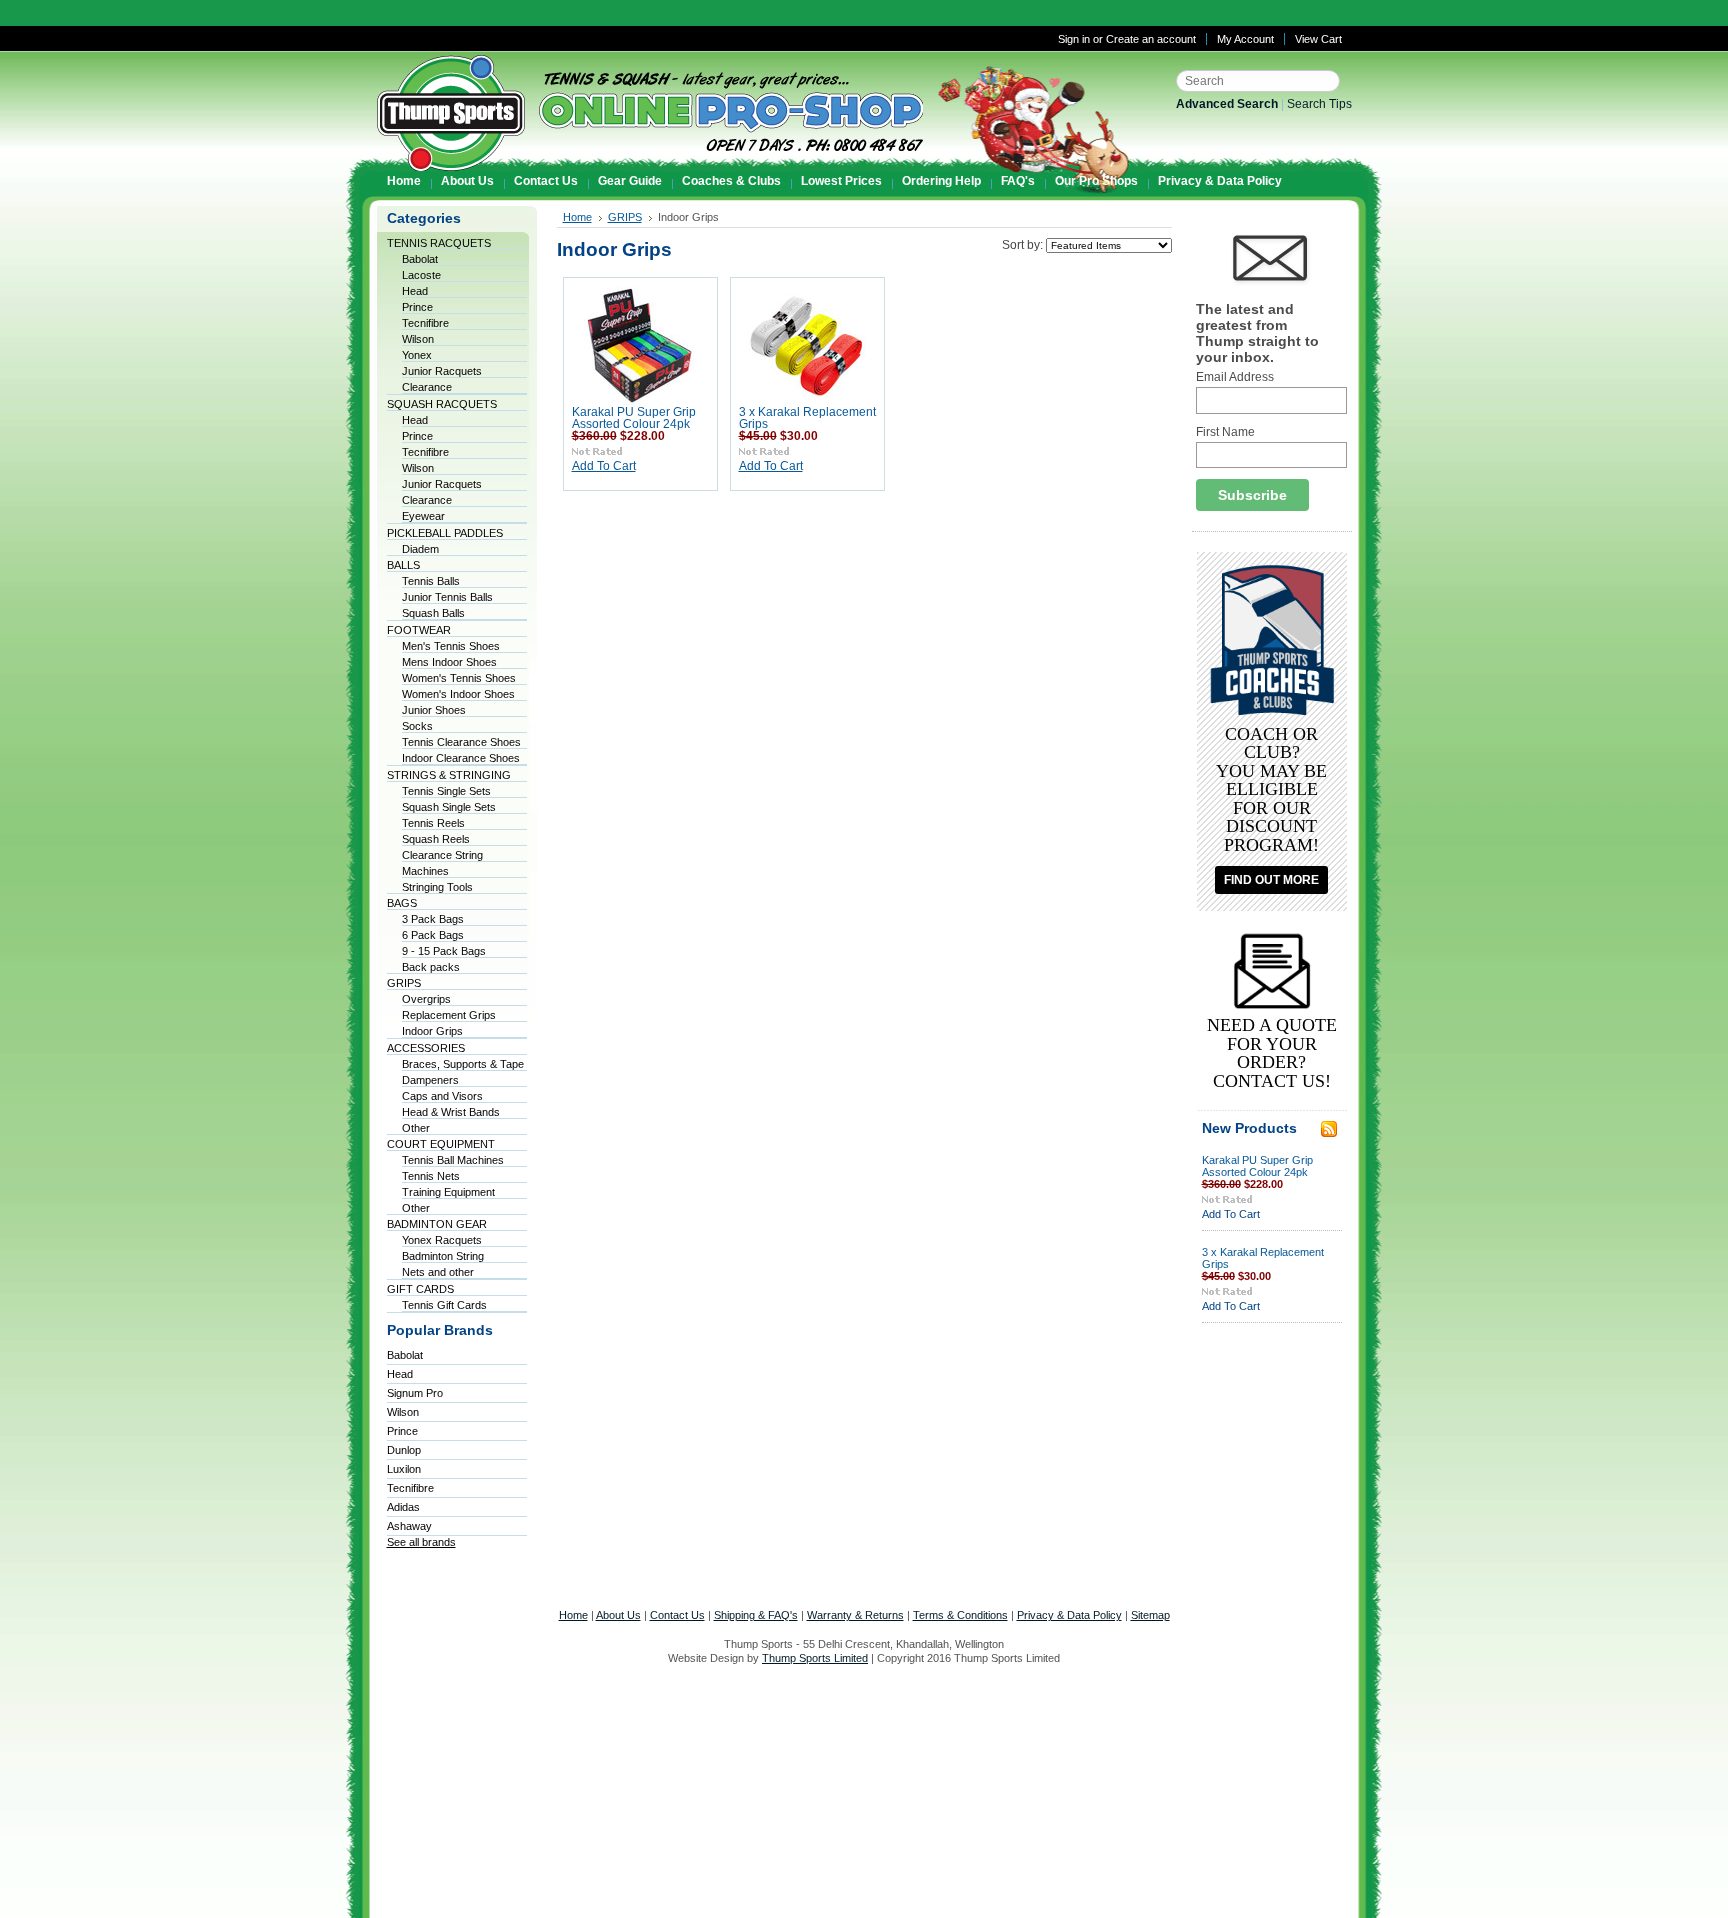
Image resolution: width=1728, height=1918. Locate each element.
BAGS (402, 903)
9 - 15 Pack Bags (444, 951)
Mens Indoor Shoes (449, 662)
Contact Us (677, 1615)
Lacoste (421, 275)
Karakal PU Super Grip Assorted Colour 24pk (634, 418)
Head (415, 291)
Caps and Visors (442, 1096)
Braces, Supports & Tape (463, 1064)
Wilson (418, 339)
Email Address (1235, 377)
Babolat (420, 259)
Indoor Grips (432, 1031)
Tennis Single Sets (446, 791)
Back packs (431, 967)
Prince (417, 307)
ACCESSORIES (426, 1048)
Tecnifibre (425, 323)
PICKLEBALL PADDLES (445, 533)
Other (416, 1128)
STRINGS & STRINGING (449, 775)
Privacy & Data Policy (1069, 1615)
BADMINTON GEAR (437, 1224)
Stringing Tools (437, 887)
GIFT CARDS (420, 1289)
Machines (425, 871)
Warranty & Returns (855, 1615)
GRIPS (404, 983)
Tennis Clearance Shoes (461, 742)
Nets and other (438, 1272)
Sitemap (1150, 1615)
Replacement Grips (449, 1015)
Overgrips (426, 999)
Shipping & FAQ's (756, 1615)
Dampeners (430, 1080)
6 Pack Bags (433, 935)
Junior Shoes (434, 710)
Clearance (427, 387)
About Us (618, 1615)
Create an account (1151, 39)
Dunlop (404, 1450)
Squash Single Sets (449, 807)
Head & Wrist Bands (451, 1112)
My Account (1245, 39)
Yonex (417, 355)
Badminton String (443, 1256)
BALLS (403, 565)
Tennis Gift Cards (444, 1305)
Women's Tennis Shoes (459, 678)
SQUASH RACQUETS (442, 404)
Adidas (403, 1507)
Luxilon (404, 1469)
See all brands (421, 1542)
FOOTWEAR (419, 630)
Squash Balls (433, 613)
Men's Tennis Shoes (451, 646)
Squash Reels (436, 839)
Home (577, 217)
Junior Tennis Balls (447, 597)
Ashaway (409, 1526)
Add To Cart (604, 466)
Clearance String (442, 855)
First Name (1225, 432)
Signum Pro (415, 1393)
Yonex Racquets (442, 1240)
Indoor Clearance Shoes (461, 758)
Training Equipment (448, 1192)
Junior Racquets (442, 371)
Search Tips (1319, 104)
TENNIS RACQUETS (439, 243)
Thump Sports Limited (815, 1658)
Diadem (420, 549)
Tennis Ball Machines (453, 1160)
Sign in (1074, 39)
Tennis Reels (433, 823)
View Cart (1318, 39)
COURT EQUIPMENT (441, 1144)
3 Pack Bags (433, 919)
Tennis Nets (431, 1176)
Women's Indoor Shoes (458, 694)
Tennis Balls (431, 581)
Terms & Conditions (960, 1615)
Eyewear (423, 516)
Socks (417, 726)
